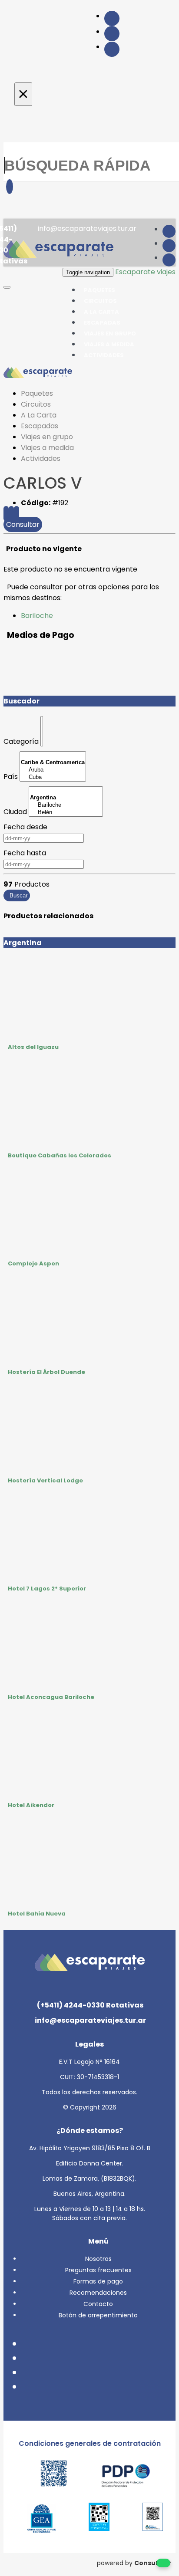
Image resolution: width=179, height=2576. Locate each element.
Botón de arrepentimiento (98, 2315)
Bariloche (37, 616)
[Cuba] (53, 777)
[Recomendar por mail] (17, 514)
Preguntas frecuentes (98, 2270)
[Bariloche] (66, 805)
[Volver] (6, 514)
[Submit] (10, 187)
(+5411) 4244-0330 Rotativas (89, 2005)
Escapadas (40, 426)
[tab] (89, 943)
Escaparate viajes (145, 272)
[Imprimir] (11, 514)
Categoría (21, 741)
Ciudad (15, 812)
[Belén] (66, 813)
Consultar (23, 524)
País (11, 777)
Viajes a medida (47, 448)
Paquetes (37, 393)
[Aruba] (53, 770)
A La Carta (39, 415)
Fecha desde (25, 827)
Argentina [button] (23, 943)
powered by (134, 2563)
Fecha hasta (25, 853)
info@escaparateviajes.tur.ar (86, 228)
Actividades (104, 355)
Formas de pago (98, 2281)
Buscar (17, 895)
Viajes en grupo (47, 437)
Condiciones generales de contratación (90, 2443)
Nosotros (98, 2259)
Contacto (98, 2304)
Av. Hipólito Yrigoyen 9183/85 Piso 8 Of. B (90, 2148)
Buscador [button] (22, 701)
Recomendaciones (98, 2293)
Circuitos (36, 404)
